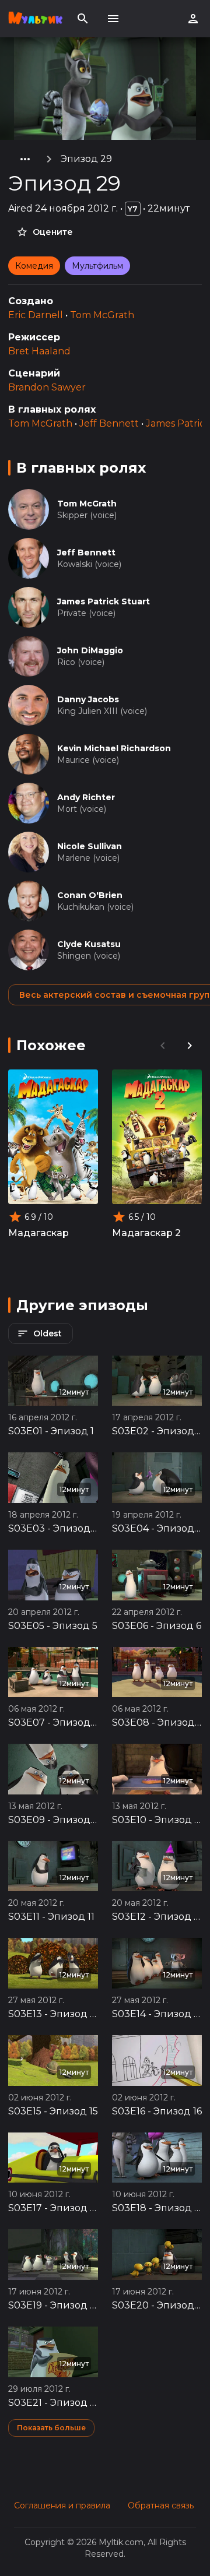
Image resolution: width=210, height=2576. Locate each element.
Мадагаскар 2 (146, 1233)
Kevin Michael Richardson (114, 748)
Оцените (53, 232)
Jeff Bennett (109, 423)
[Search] (83, 19)
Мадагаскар (38, 1233)
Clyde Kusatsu (89, 944)
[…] (25, 159)
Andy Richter (86, 797)
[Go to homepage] (35, 19)
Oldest (48, 1333)
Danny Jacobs (88, 699)
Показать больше (51, 2428)
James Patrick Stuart (104, 601)
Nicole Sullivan (90, 846)
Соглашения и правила (62, 2505)
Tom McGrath (102, 315)
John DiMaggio (90, 650)
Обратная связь (161, 2505)
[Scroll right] (190, 1046)
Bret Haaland (39, 351)
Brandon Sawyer (47, 387)
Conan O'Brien (90, 895)
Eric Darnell (36, 315)
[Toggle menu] (113, 19)
